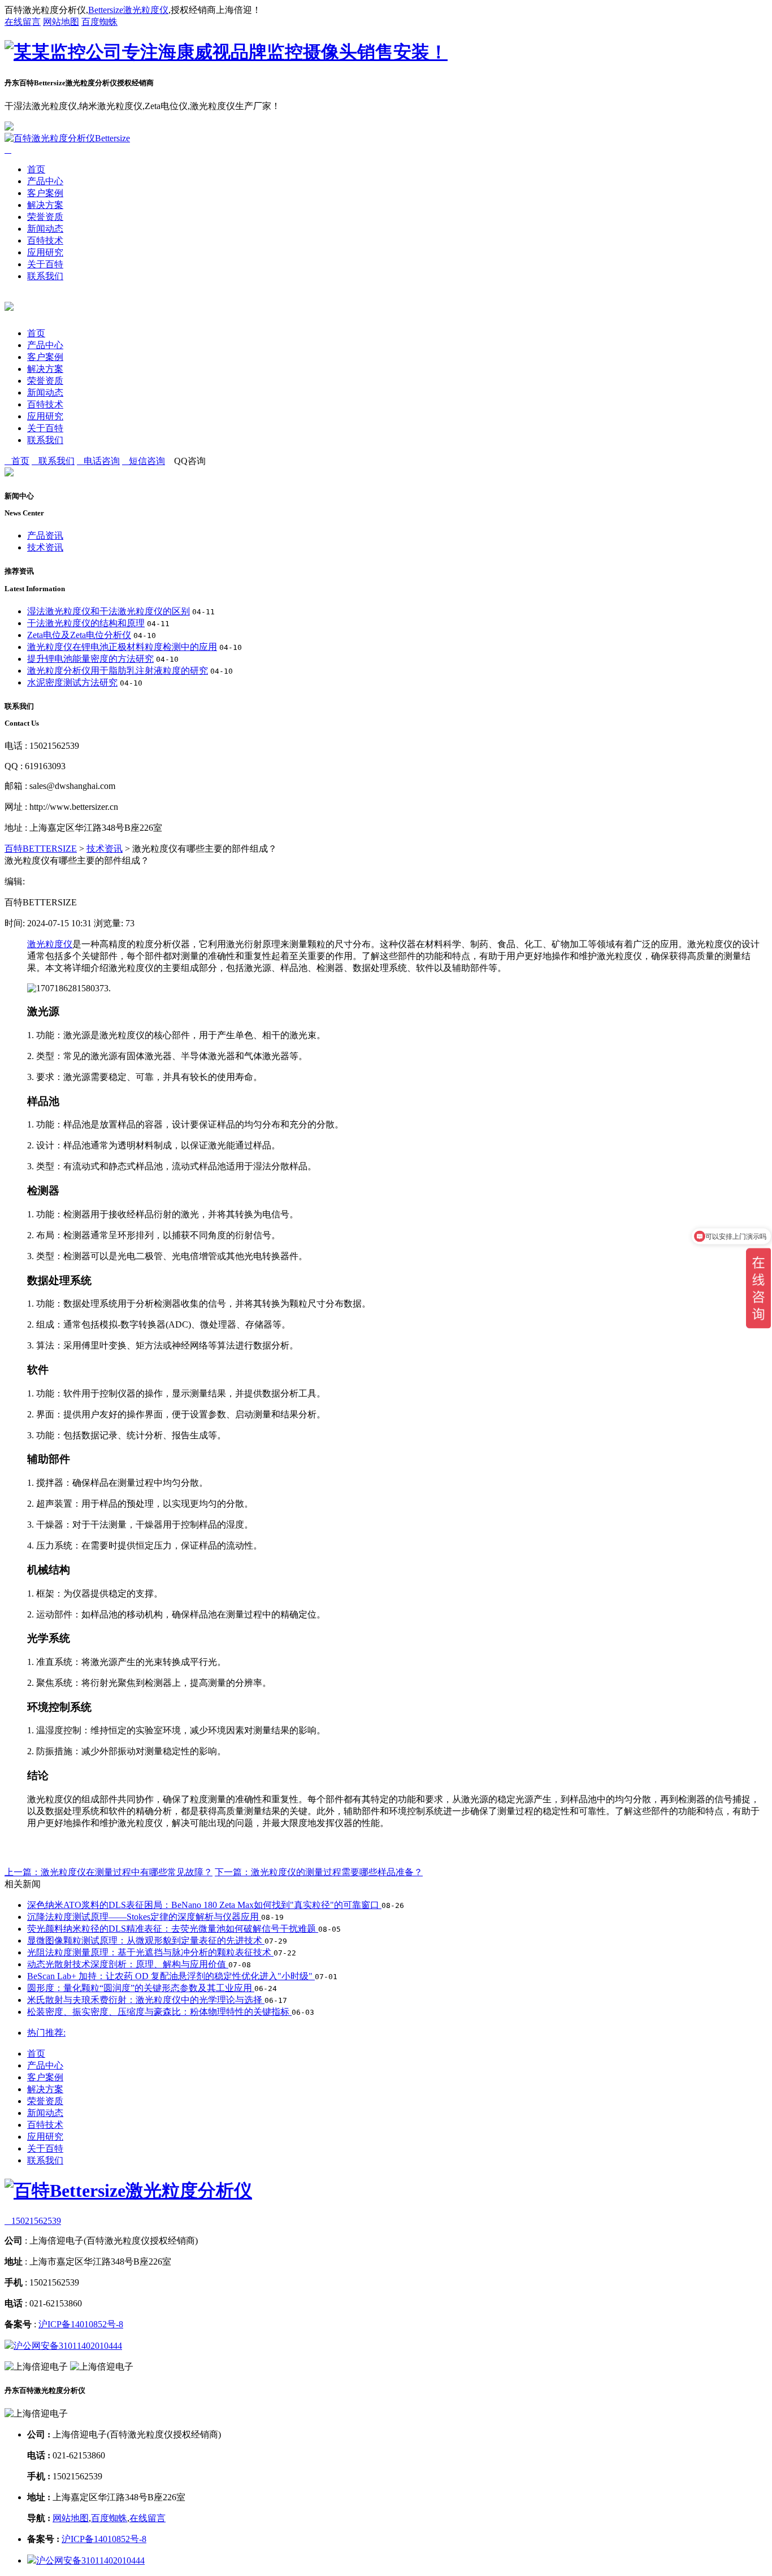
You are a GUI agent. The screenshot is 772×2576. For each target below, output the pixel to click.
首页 (36, 169)
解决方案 (45, 205)
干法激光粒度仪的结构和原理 (86, 623)
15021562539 (33, 2221)
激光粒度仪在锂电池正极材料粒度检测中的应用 (122, 647)
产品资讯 (45, 535)
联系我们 (45, 276)
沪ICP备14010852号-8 (81, 2324)
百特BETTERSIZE (41, 849)
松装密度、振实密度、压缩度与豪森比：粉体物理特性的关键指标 (159, 2012)
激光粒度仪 (50, 944)
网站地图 (61, 22)
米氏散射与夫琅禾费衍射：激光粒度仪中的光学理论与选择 (146, 2000)
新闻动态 (45, 229)
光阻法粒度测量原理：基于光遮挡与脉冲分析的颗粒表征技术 (150, 1952)
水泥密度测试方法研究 (72, 682)
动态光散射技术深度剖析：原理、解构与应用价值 (128, 1964)
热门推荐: (46, 2033)
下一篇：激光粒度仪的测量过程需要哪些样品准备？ (319, 1872)
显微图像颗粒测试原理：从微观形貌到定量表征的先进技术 (146, 1940)
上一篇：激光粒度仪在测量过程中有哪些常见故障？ (109, 1872)
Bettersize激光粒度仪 (128, 10)
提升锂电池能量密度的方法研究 (90, 659)
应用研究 (45, 252)
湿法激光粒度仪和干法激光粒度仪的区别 (109, 611)
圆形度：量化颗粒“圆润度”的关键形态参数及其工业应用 (141, 1988)
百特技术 (45, 240)
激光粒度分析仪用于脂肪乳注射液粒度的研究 (118, 671)
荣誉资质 (45, 217)
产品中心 (45, 181)
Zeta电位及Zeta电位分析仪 (79, 635)
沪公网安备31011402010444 (68, 2346)
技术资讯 (45, 547)
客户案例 (45, 193)
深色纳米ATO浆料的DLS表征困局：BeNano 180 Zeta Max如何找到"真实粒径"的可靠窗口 (204, 1905)
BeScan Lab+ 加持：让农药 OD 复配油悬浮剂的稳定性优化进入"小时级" (171, 1976)
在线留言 (23, 22)
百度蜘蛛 (99, 22)
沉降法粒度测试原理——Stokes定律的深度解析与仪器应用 (144, 1917)
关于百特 (45, 264)
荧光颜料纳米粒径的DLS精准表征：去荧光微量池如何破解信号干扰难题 (173, 1929)
